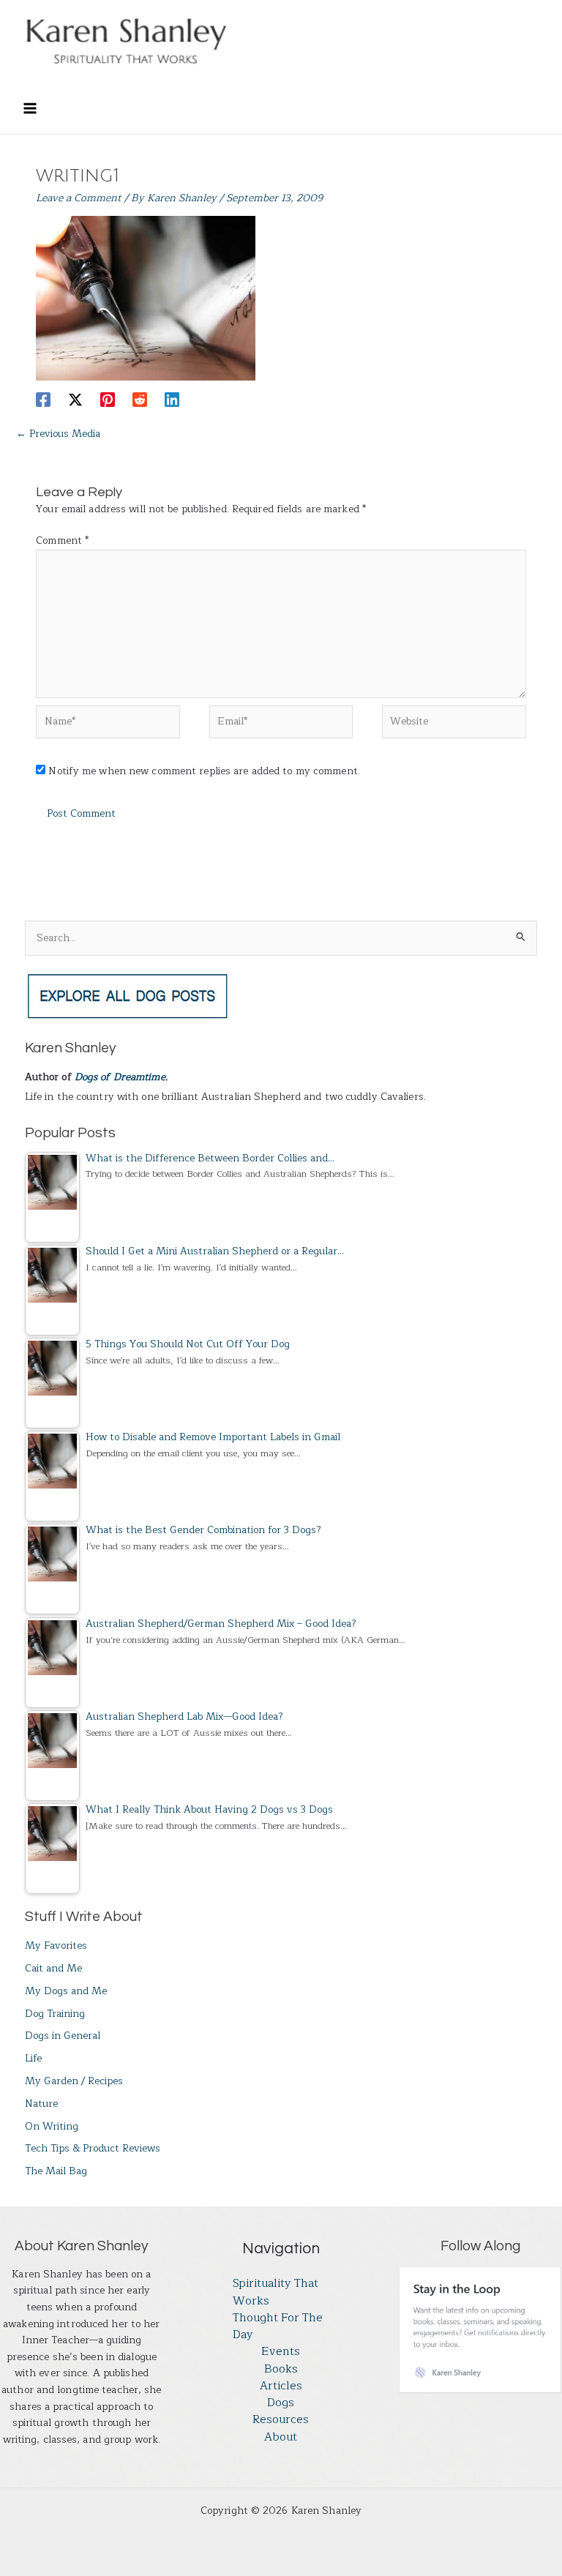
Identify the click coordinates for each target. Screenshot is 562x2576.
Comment (62, 540)
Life (33, 2058)
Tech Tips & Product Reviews (93, 2148)
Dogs (281, 2403)
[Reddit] (140, 398)
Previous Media (58, 434)
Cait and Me (53, 1968)
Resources (281, 2420)
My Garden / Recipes (74, 2081)
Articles (281, 2386)
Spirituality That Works (276, 2292)
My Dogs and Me (66, 1991)
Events (281, 2352)
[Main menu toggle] (30, 109)
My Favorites (56, 1946)
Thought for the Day (278, 2327)
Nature (41, 2104)
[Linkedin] (172, 398)
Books (281, 2369)
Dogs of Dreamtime (120, 1077)
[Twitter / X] (75, 398)
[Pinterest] (108, 398)
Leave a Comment (79, 198)
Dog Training (55, 2014)
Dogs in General (63, 2036)
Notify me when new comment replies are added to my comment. (204, 771)
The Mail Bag (56, 2171)
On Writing (52, 2126)
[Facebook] (43, 398)
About (281, 2437)
